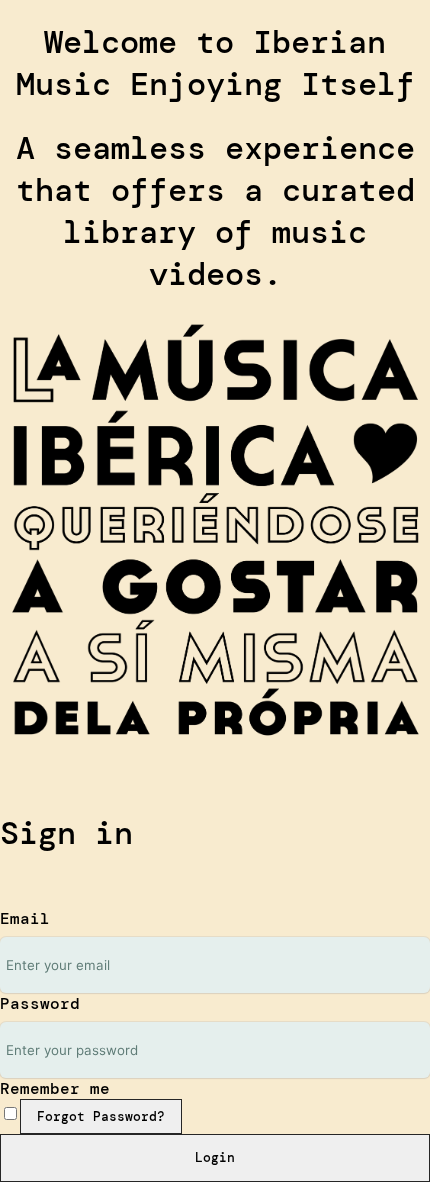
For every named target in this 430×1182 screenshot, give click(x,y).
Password (40, 1003)
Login (215, 1157)
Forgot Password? (101, 1116)
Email (25, 918)
